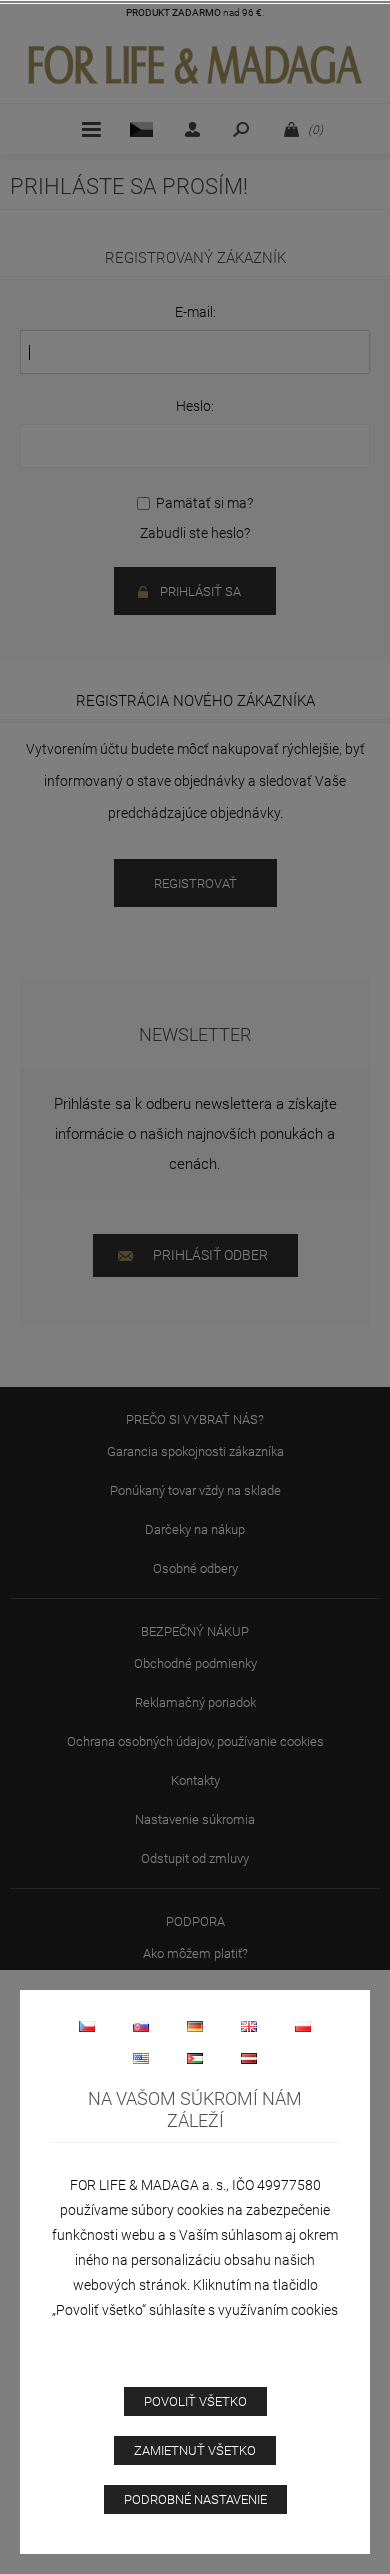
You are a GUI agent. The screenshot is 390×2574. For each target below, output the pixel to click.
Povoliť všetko (195, 2401)
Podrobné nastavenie (195, 2499)
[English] (249, 2026)
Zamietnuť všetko (195, 2450)
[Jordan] (195, 2058)
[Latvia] (249, 2058)
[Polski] (303, 2026)
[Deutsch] (195, 2026)
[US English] (141, 2058)
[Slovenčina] (141, 2026)
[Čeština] (87, 2026)
